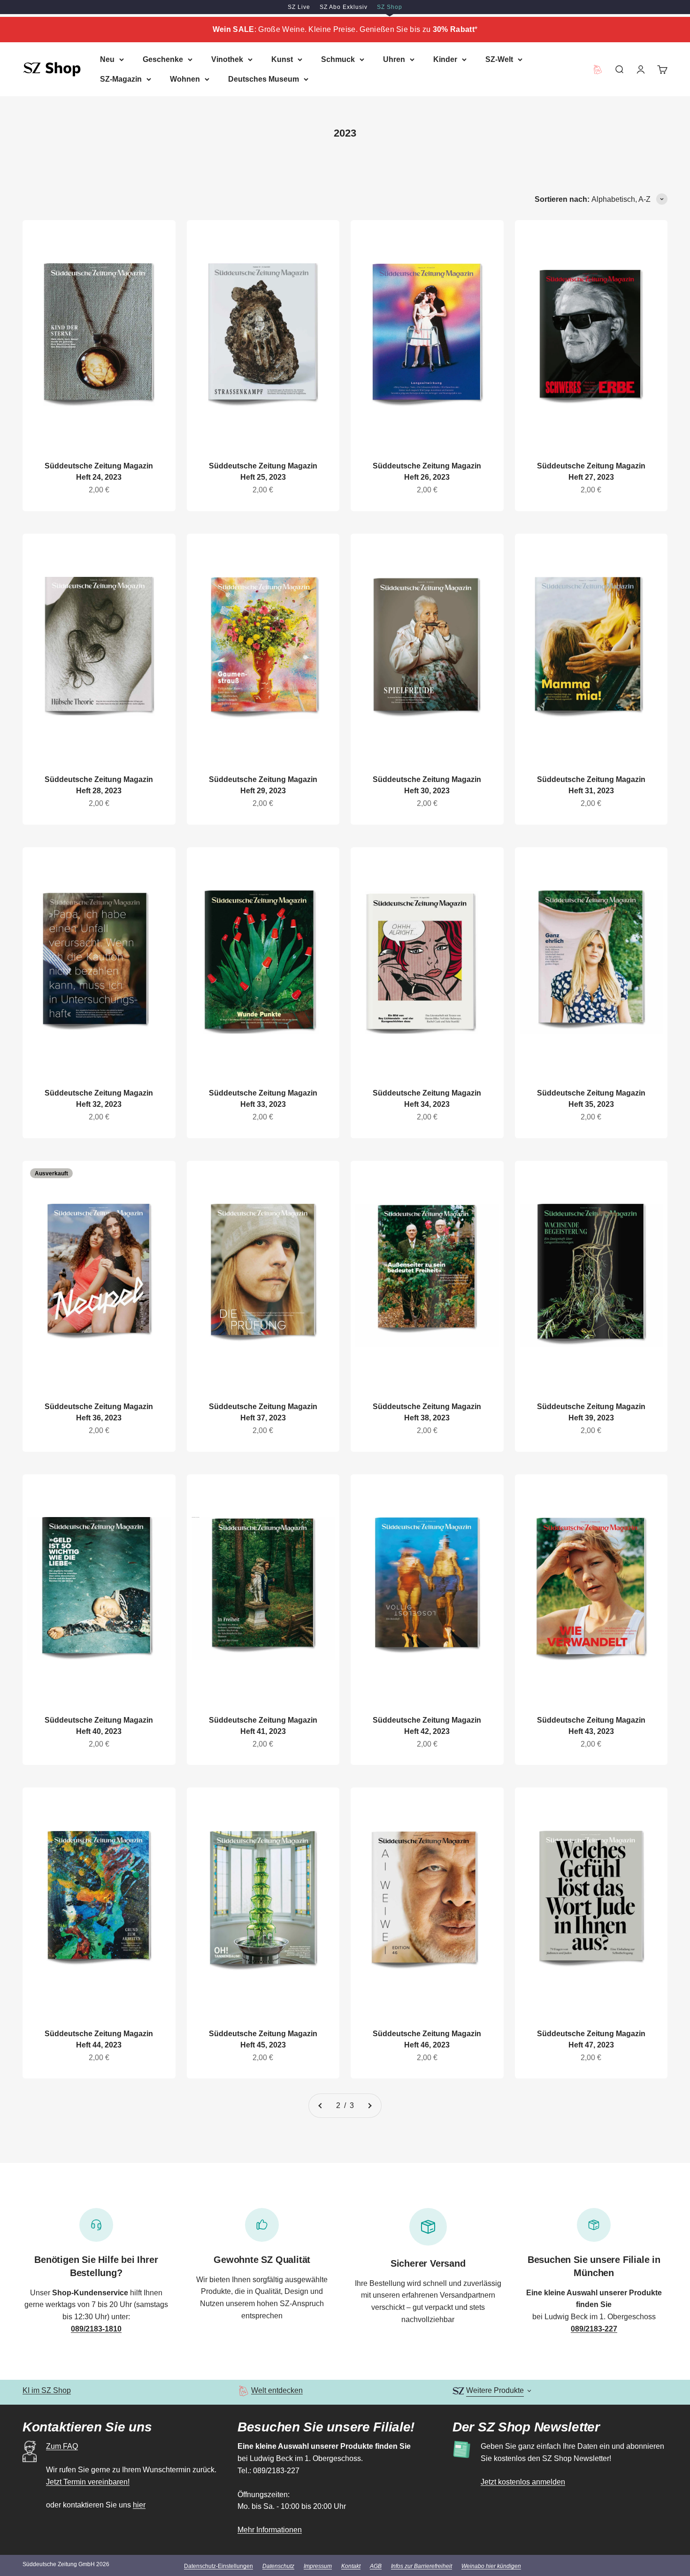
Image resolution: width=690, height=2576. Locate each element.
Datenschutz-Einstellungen (218, 2566)
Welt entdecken (277, 2390)
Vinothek (227, 59)
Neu (107, 59)
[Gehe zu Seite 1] (321, 2106)
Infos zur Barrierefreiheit (422, 2566)
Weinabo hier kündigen (491, 2566)
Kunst (282, 59)
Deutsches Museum (264, 79)
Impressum (318, 2566)
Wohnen (185, 79)
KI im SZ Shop (47, 2390)
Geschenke (163, 59)
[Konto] (641, 69)
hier (139, 2505)
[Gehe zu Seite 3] (369, 2106)
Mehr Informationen (270, 2530)
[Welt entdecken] (243, 2391)
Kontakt (351, 2566)
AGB (376, 2566)
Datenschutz (278, 2566)
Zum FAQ (62, 2446)
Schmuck (338, 59)
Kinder (445, 59)
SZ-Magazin (121, 79)
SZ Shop (390, 7)
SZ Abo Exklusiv (344, 7)
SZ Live (299, 7)
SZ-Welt (499, 59)
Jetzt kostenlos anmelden (523, 2482)
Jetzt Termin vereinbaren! (88, 2482)
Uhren (394, 59)
